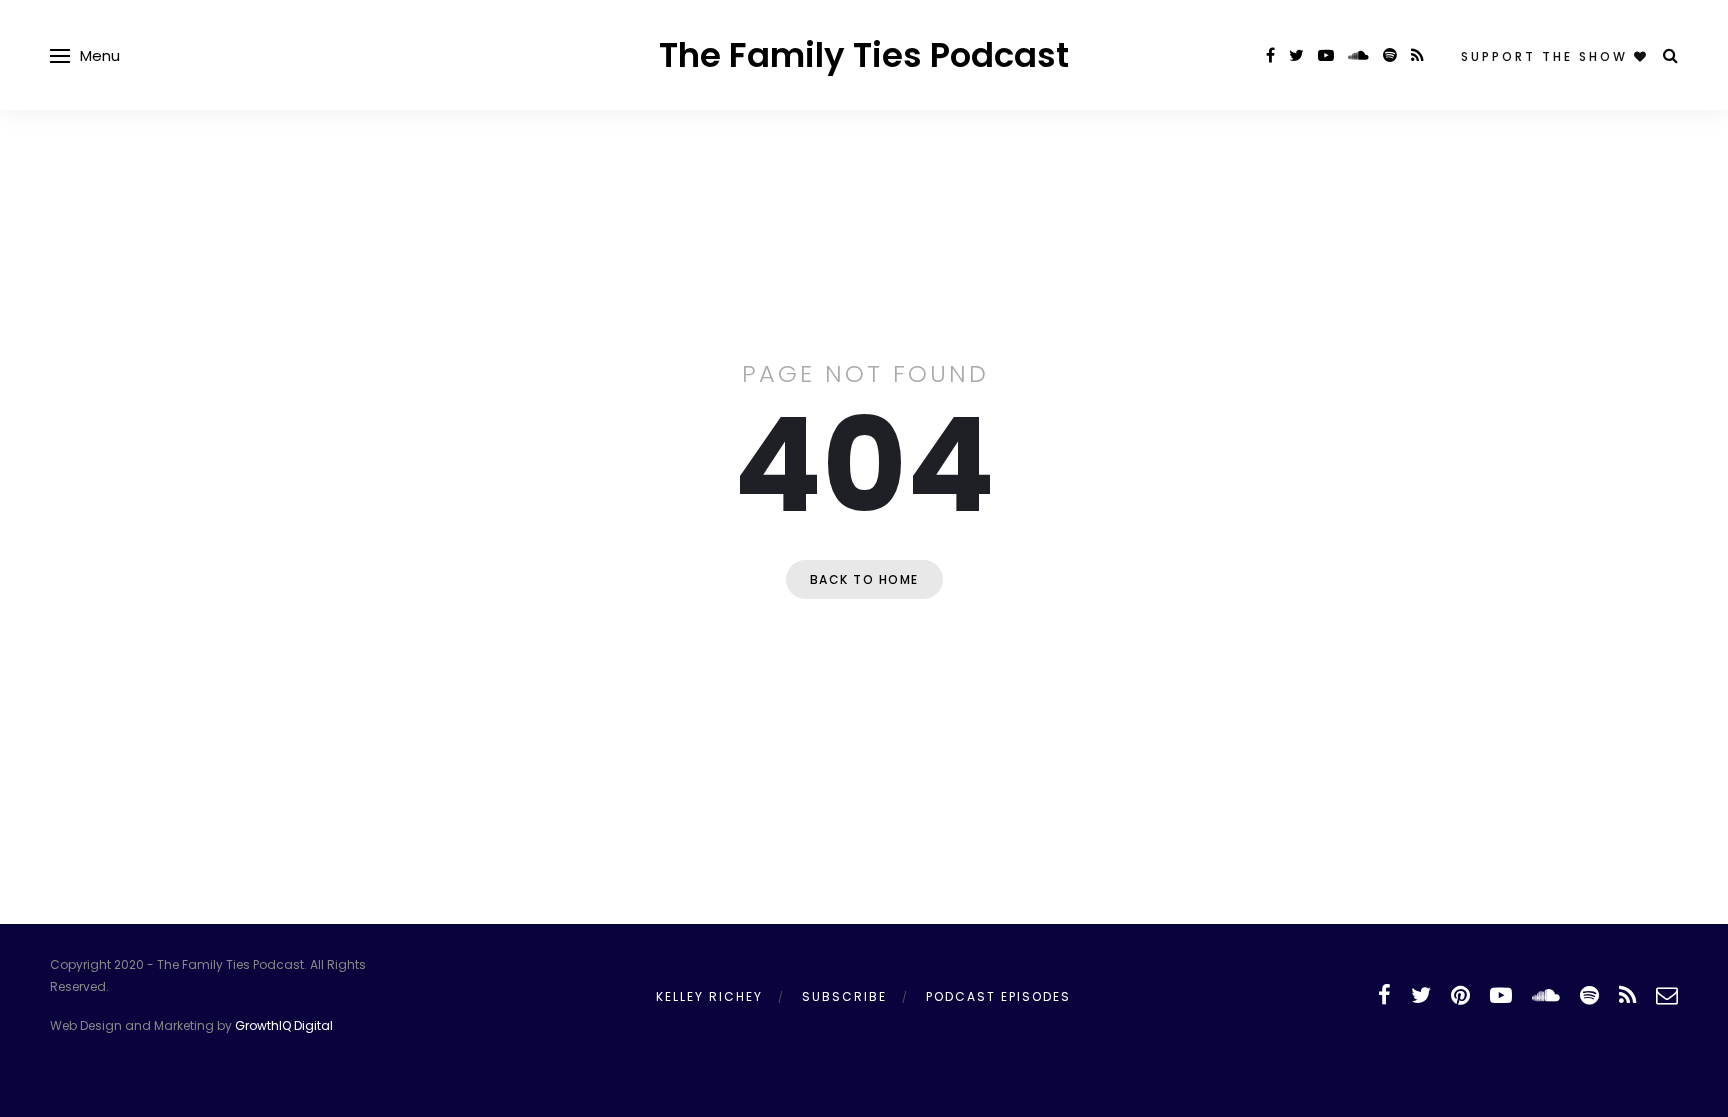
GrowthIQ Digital (284, 1025)
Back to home (864, 579)
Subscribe (844, 996)
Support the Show (1547, 56)
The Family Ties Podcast (864, 55)
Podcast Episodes (998, 996)
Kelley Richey (709, 996)
